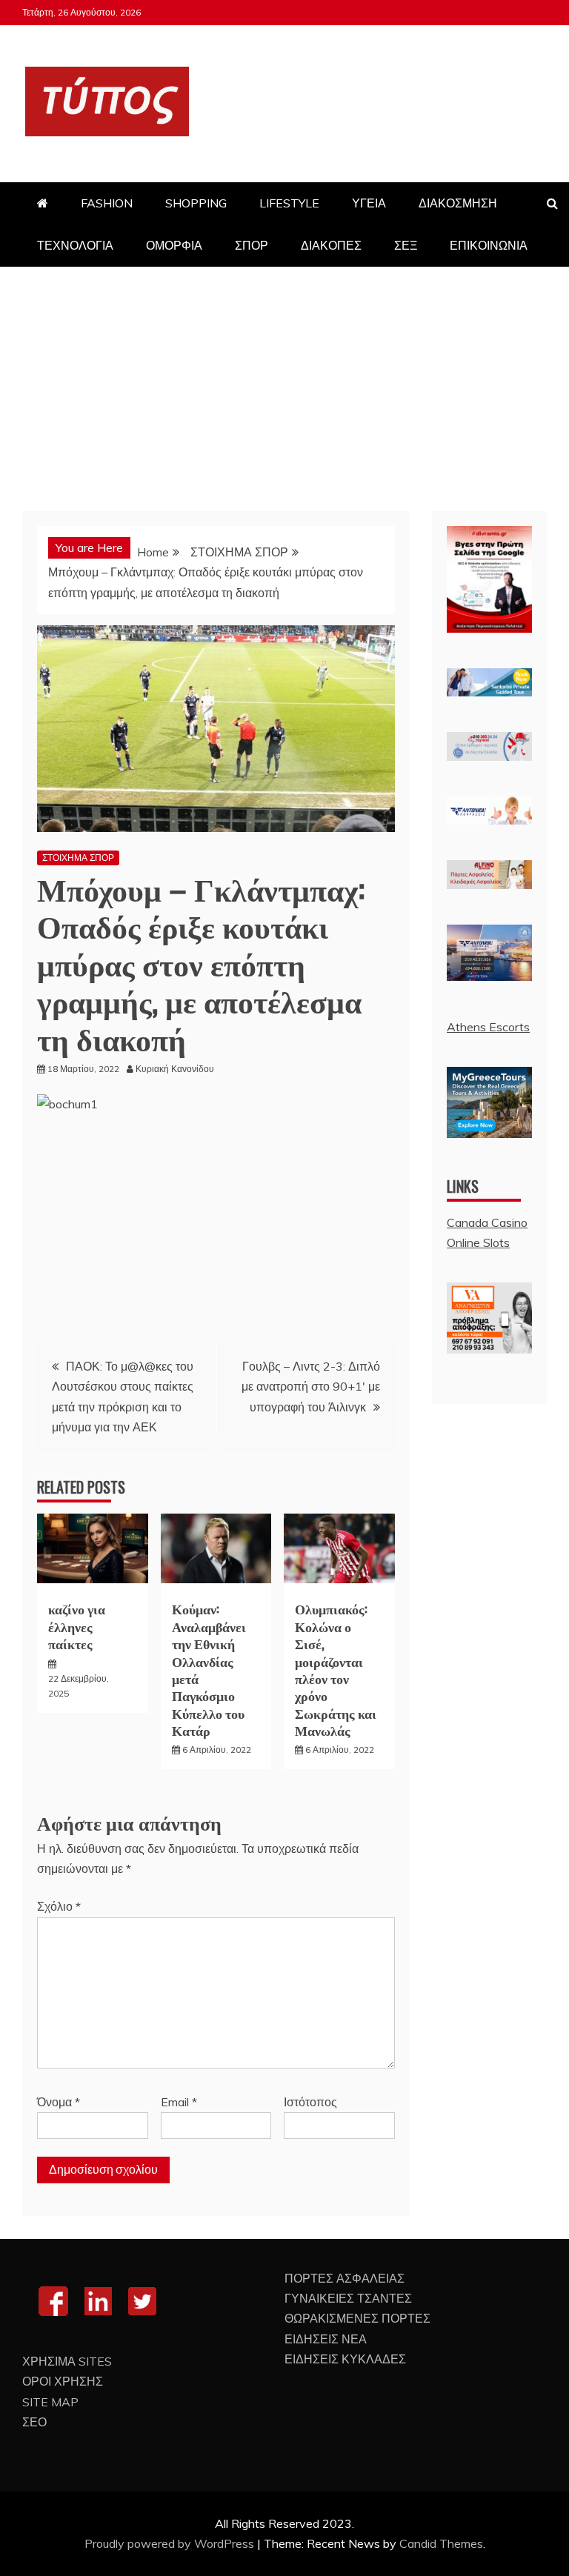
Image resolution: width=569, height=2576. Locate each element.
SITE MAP (50, 2402)
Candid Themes (441, 2543)
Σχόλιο (59, 1906)
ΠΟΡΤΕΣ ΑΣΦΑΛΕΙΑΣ (345, 2278)
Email (179, 2102)
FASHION (107, 203)
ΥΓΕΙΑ (369, 203)
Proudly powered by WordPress (171, 2543)
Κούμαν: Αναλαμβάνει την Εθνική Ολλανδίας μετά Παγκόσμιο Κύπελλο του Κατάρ (209, 1669)
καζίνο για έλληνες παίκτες (77, 1626)
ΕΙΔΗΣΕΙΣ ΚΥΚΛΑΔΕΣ (345, 2359)
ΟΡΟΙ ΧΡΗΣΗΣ (63, 2381)
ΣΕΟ (34, 2422)
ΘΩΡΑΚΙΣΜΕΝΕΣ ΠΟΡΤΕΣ (357, 2318)
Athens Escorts (488, 1027)
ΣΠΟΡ (252, 245)
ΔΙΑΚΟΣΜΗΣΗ (458, 203)
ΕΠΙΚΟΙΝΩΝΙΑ (489, 245)
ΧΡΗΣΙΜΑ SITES (67, 2361)
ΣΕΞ (406, 245)
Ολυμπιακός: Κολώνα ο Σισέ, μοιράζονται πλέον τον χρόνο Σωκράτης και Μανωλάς (336, 1669)
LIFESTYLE (289, 203)
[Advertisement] (284, 378)
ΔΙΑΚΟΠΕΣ (331, 245)
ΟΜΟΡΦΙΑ (174, 245)
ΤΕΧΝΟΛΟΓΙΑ (75, 245)
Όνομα (59, 2102)
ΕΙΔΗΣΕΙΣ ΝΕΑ (326, 2339)
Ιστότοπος (310, 2102)
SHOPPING (196, 203)
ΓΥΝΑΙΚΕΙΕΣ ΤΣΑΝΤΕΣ (348, 2298)
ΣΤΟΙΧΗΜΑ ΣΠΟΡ (78, 858)
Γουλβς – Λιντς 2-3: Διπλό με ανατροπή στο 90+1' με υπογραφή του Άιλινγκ (311, 1386)
